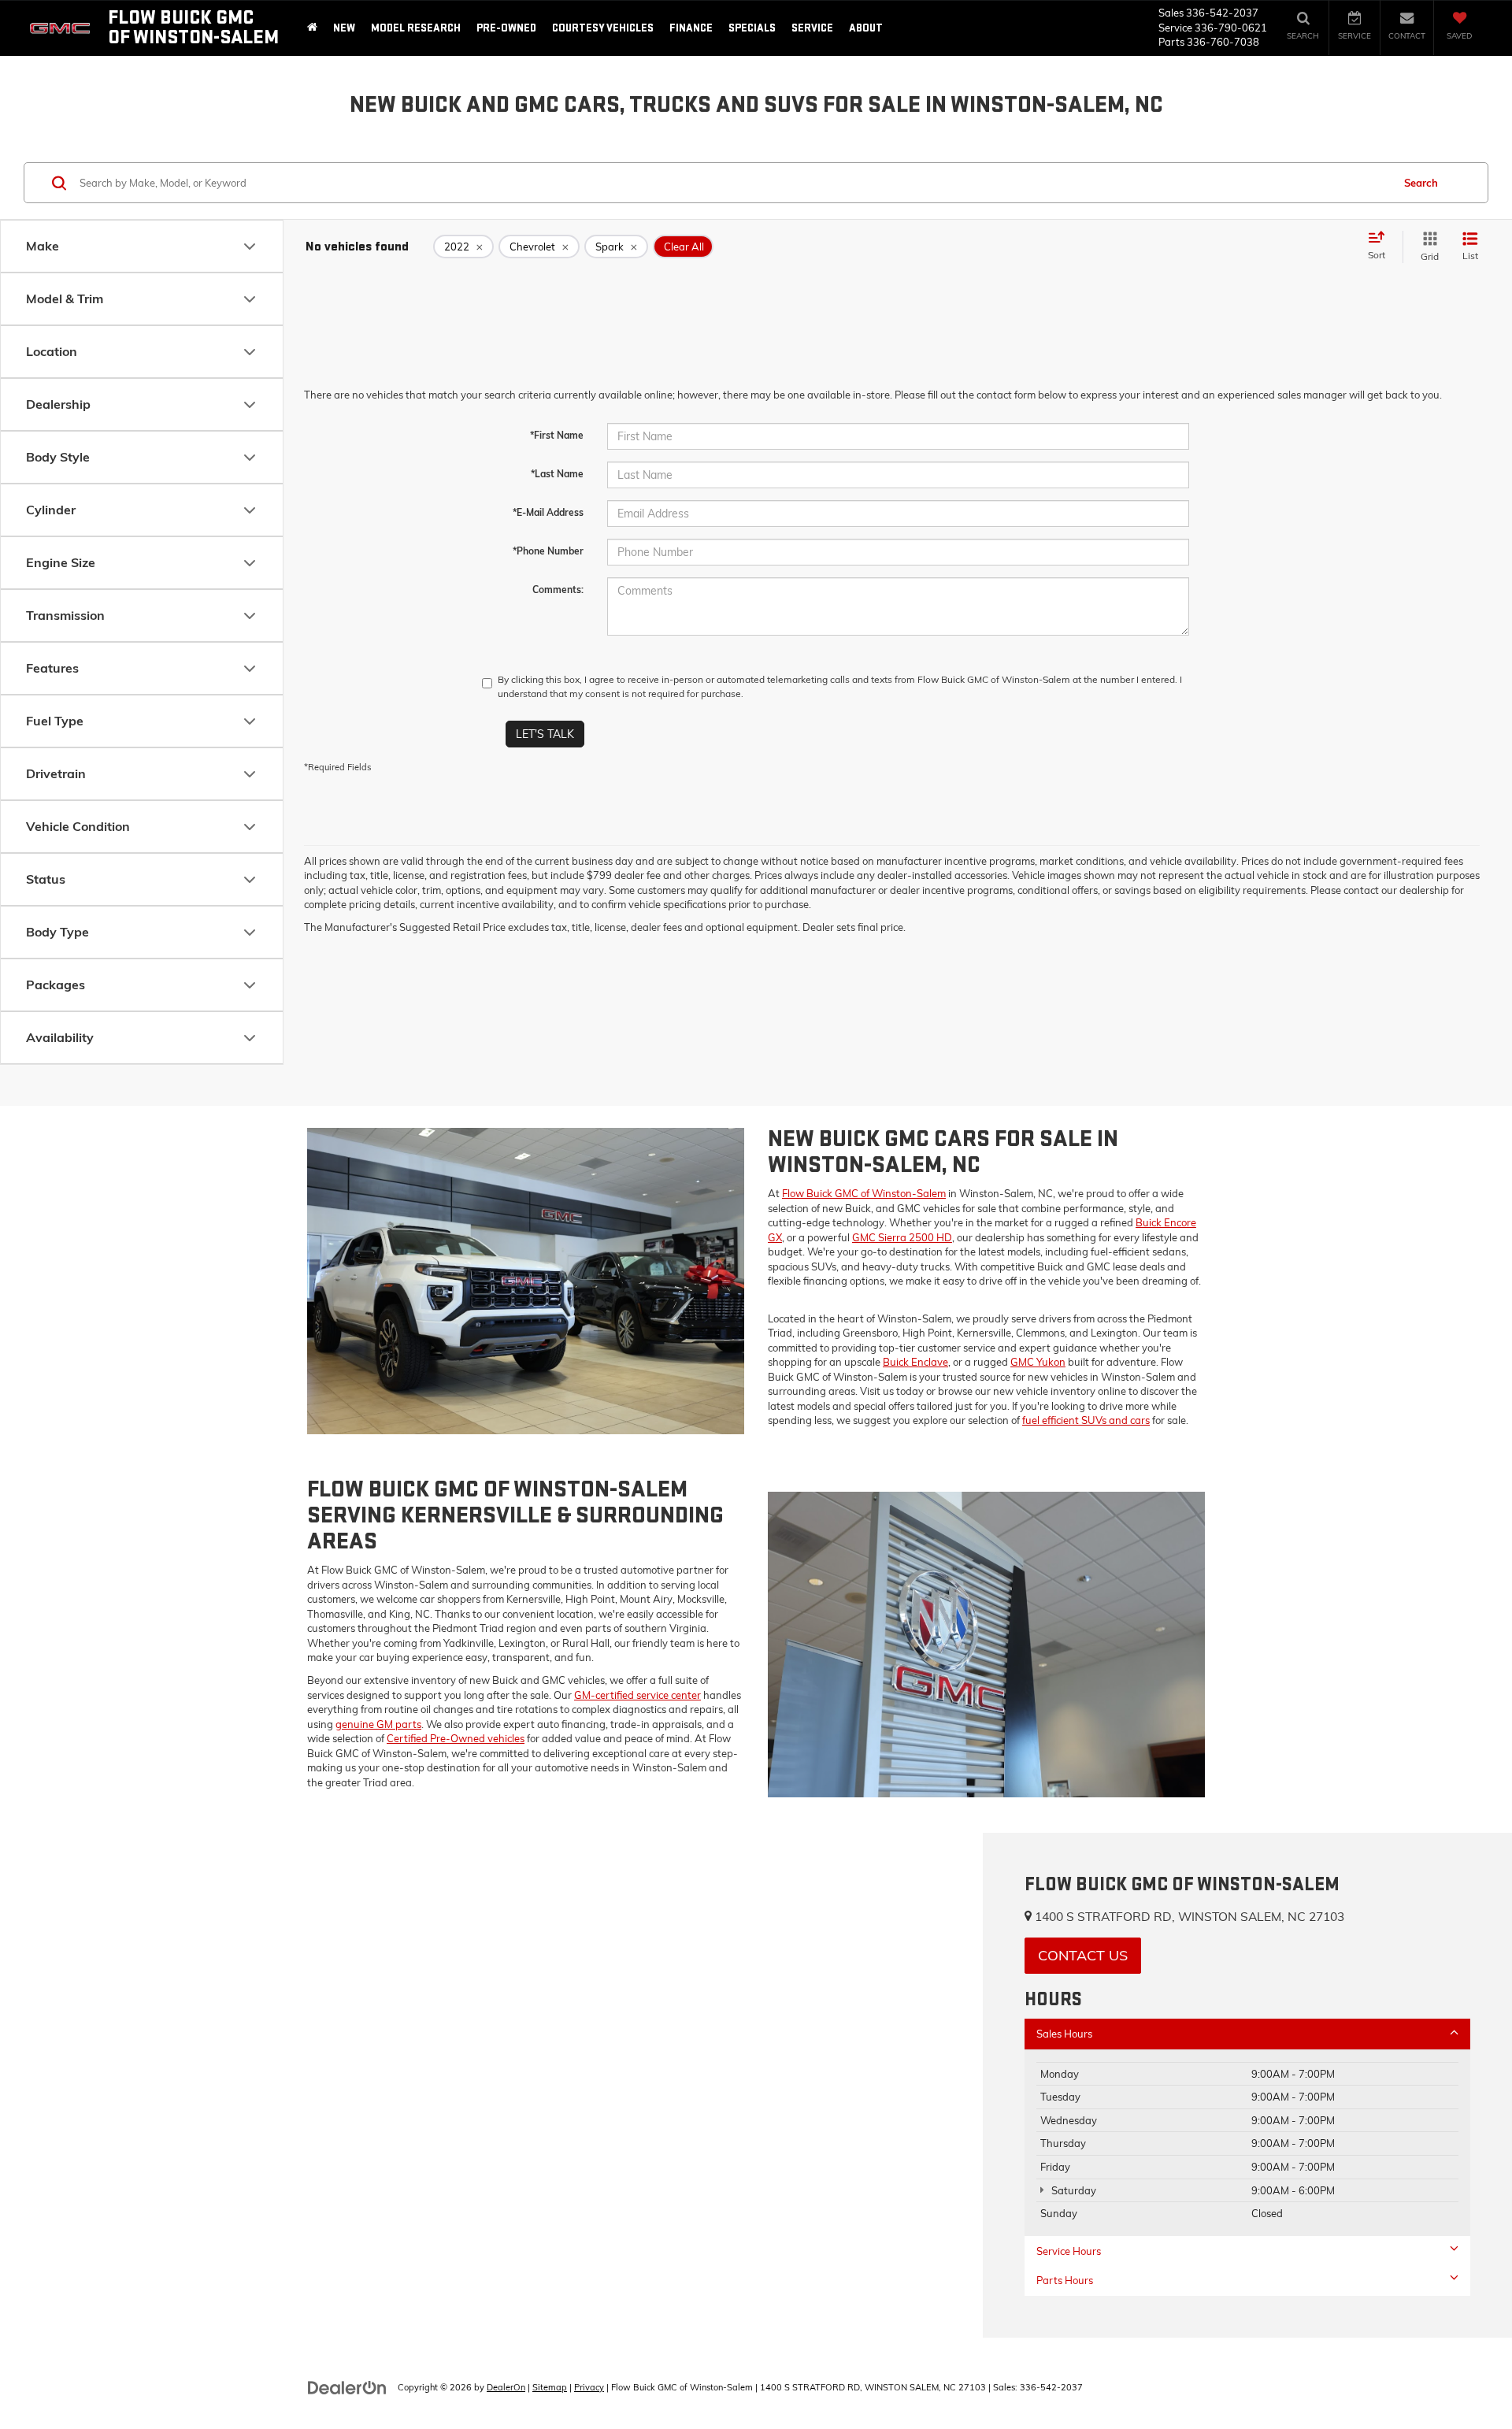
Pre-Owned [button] (506, 28)
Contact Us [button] (1083, 1955)
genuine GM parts (378, 1724)
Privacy (589, 2387)
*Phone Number (548, 551)
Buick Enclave (915, 1362)
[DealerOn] (347, 2386)
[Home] (312, 28)
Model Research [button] (416, 28)
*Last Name (557, 474)
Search (1421, 183)
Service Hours (1069, 2251)
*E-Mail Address (548, 512)
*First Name (557, 435)
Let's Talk (545, 734)
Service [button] (812, 28)
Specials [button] (752, 28)
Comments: (558, 590)
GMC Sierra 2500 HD (902, 1237)
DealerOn (506, 2387)
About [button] (866, 28)
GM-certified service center (637, 1695)
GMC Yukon (1038, 1362)
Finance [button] (691, 28)
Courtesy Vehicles (603, 28)
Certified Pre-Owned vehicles (456, 1738)
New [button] (344, 28)
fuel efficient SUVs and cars (1086, 1420)
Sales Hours (1064, 2034)
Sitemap (550, 2387)
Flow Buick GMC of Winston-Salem (864, 1193)
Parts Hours (1065, 2280)
